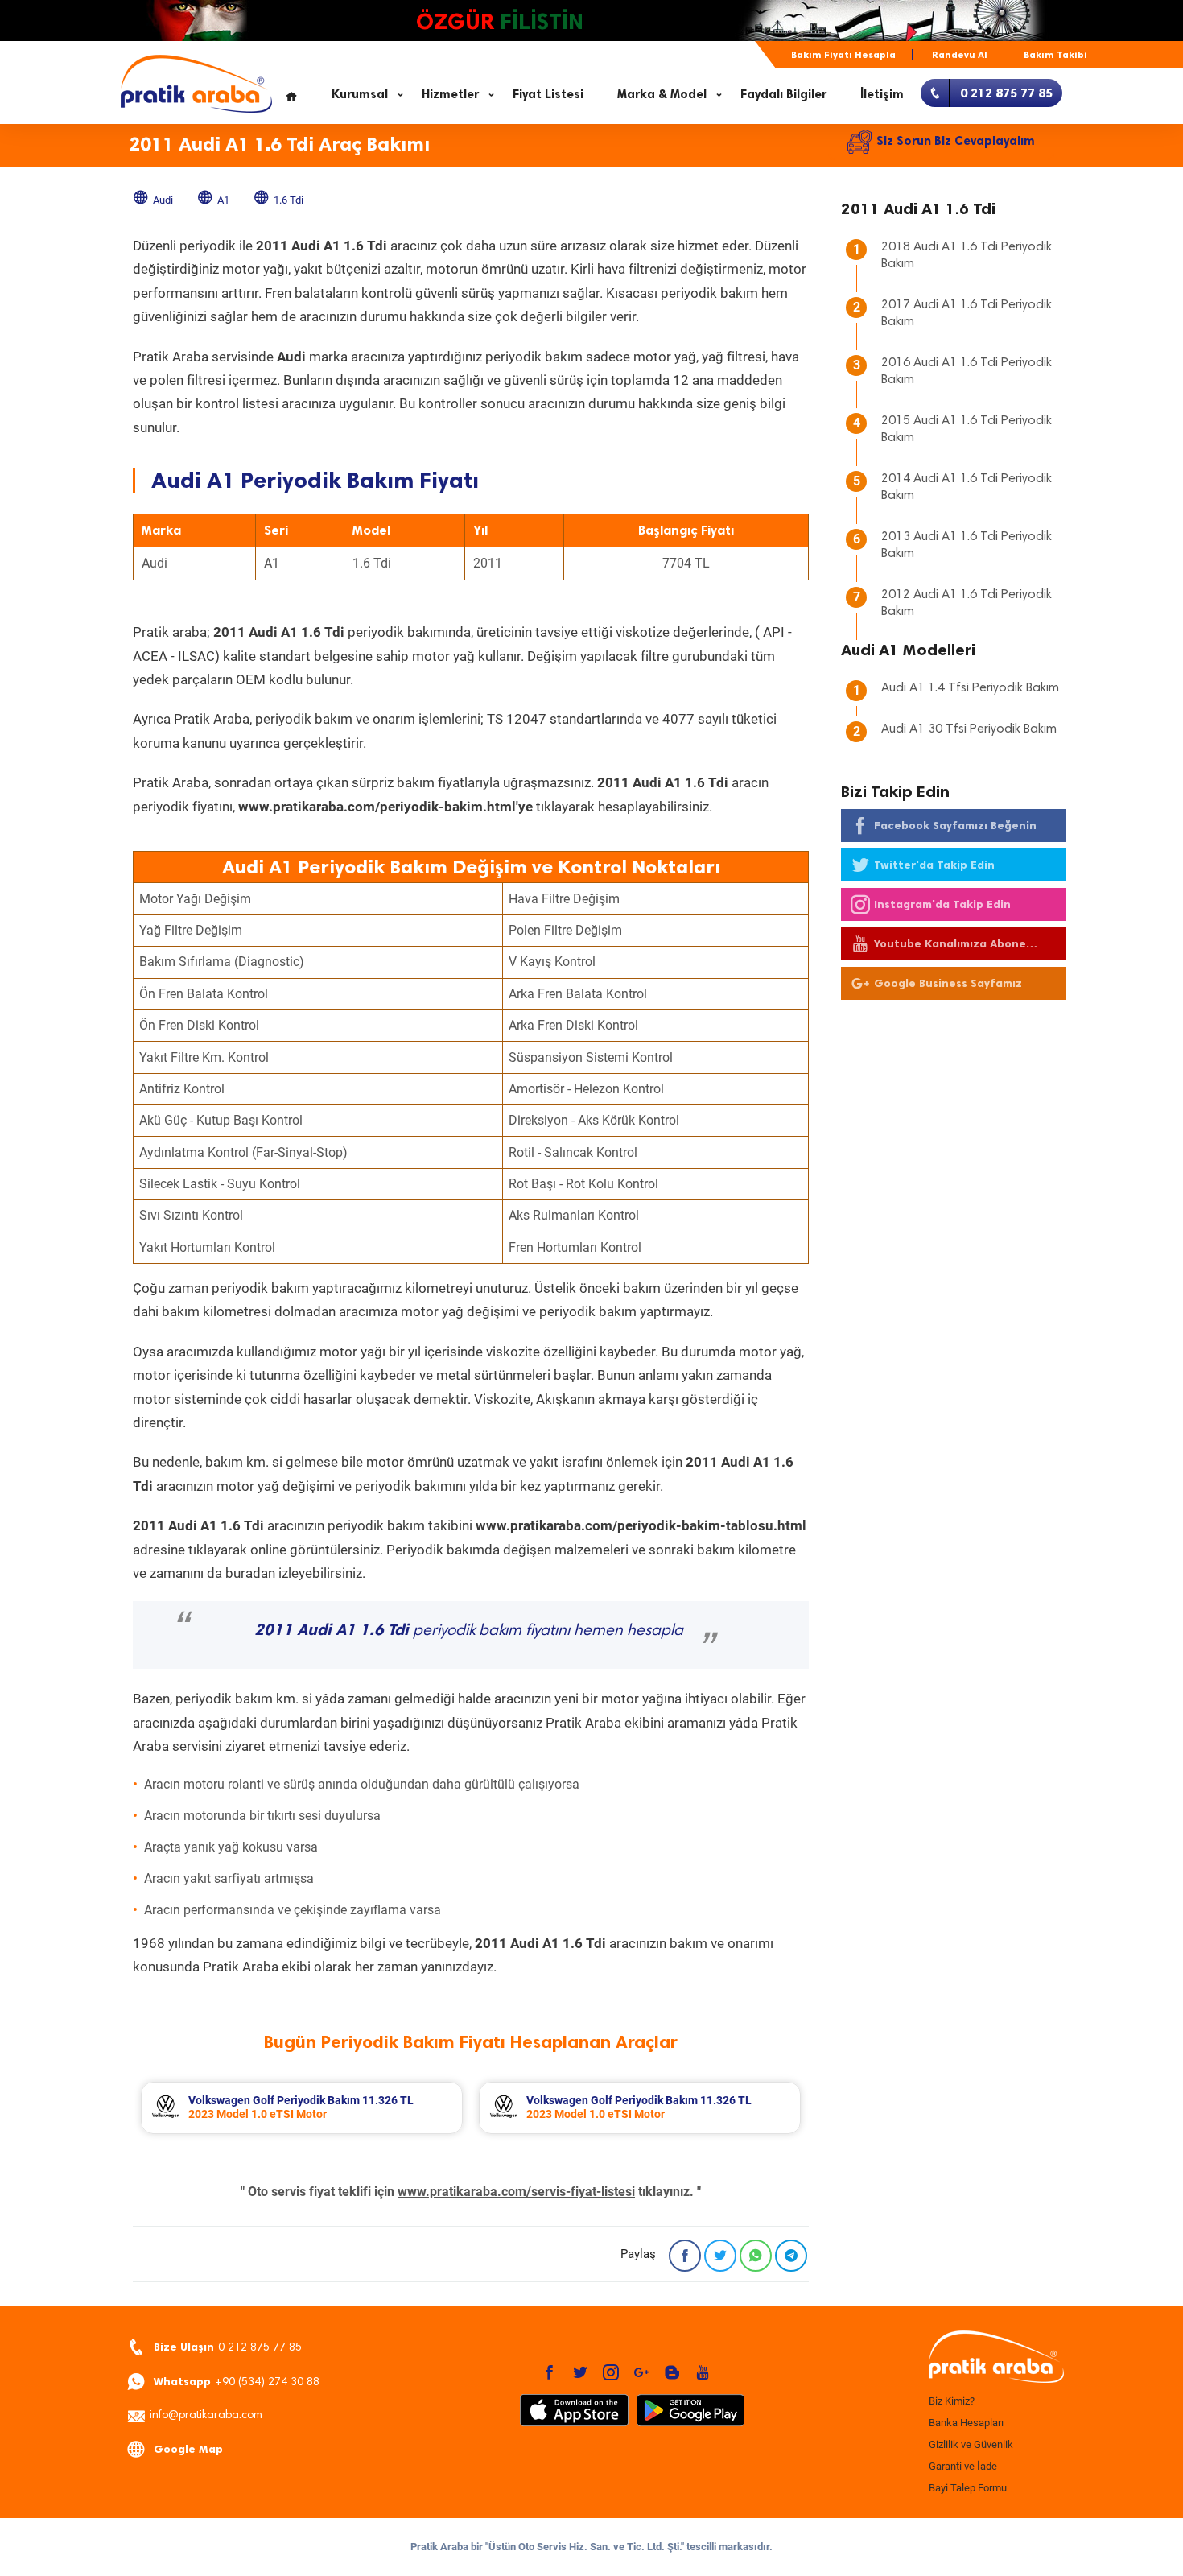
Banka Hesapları (966, 2423)
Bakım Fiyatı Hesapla (843, 55)
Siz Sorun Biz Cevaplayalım (956, 141)
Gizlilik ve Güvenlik (971, 2444)
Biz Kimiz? (952, 2401)
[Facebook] (685, 2256)
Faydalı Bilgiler (783, 94)
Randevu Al (960, 55)
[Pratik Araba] (994, 2358)
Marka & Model (662, 94)
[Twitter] (720, 2256)
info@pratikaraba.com (206, 2416)
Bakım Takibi (1055, 55)
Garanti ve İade (963, 2466)
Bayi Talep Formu (968, 2488)
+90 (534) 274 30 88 (237, 2382)
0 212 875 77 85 (228, 2347)
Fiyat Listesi (548, 94)
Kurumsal (360, 94)
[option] (302, 2108)
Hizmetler (450, 94)
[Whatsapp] (756, 2256)
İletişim (882, 94)
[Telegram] (791, 2256)
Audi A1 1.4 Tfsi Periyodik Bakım (970, 688)
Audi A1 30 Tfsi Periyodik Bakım (969, 729)
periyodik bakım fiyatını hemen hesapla (469, 1631)
